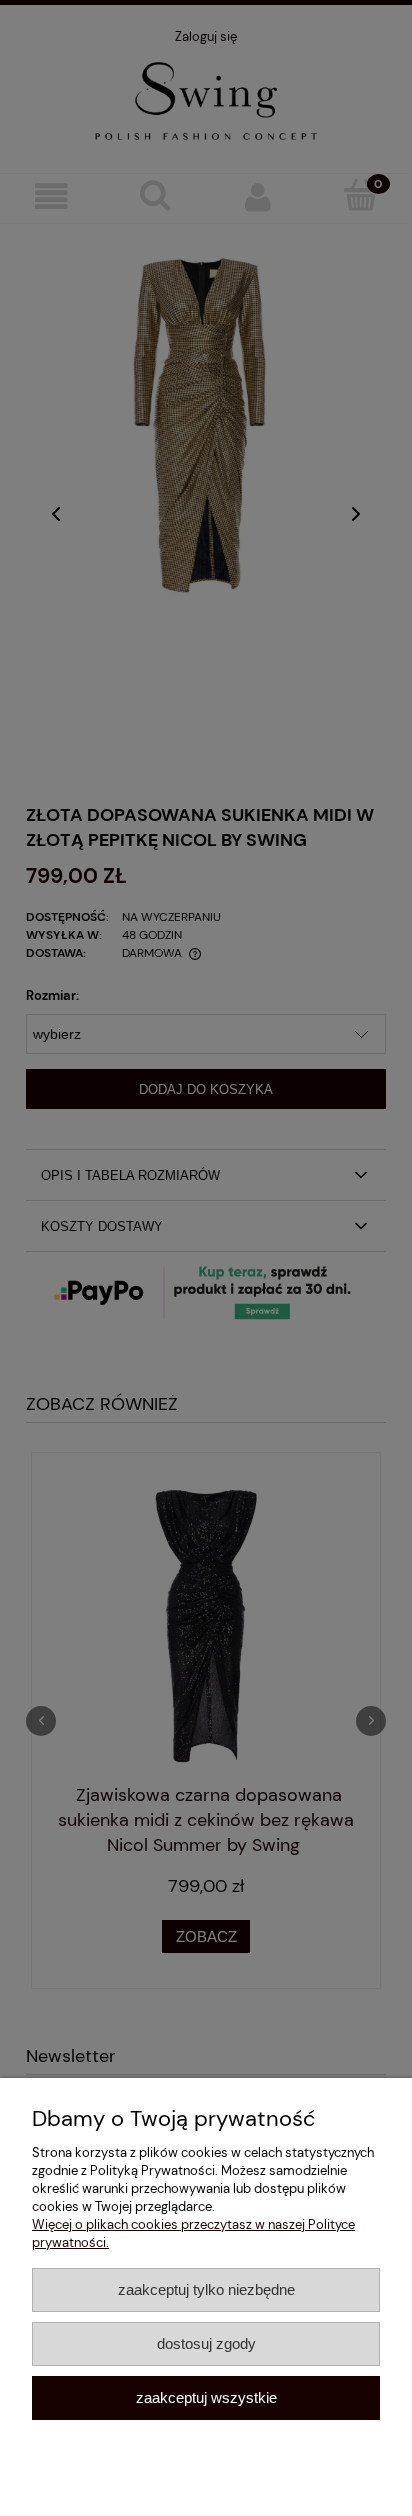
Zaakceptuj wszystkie (206, 2397)
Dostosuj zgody (206, 2343)
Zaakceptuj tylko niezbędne (206, 2289)
